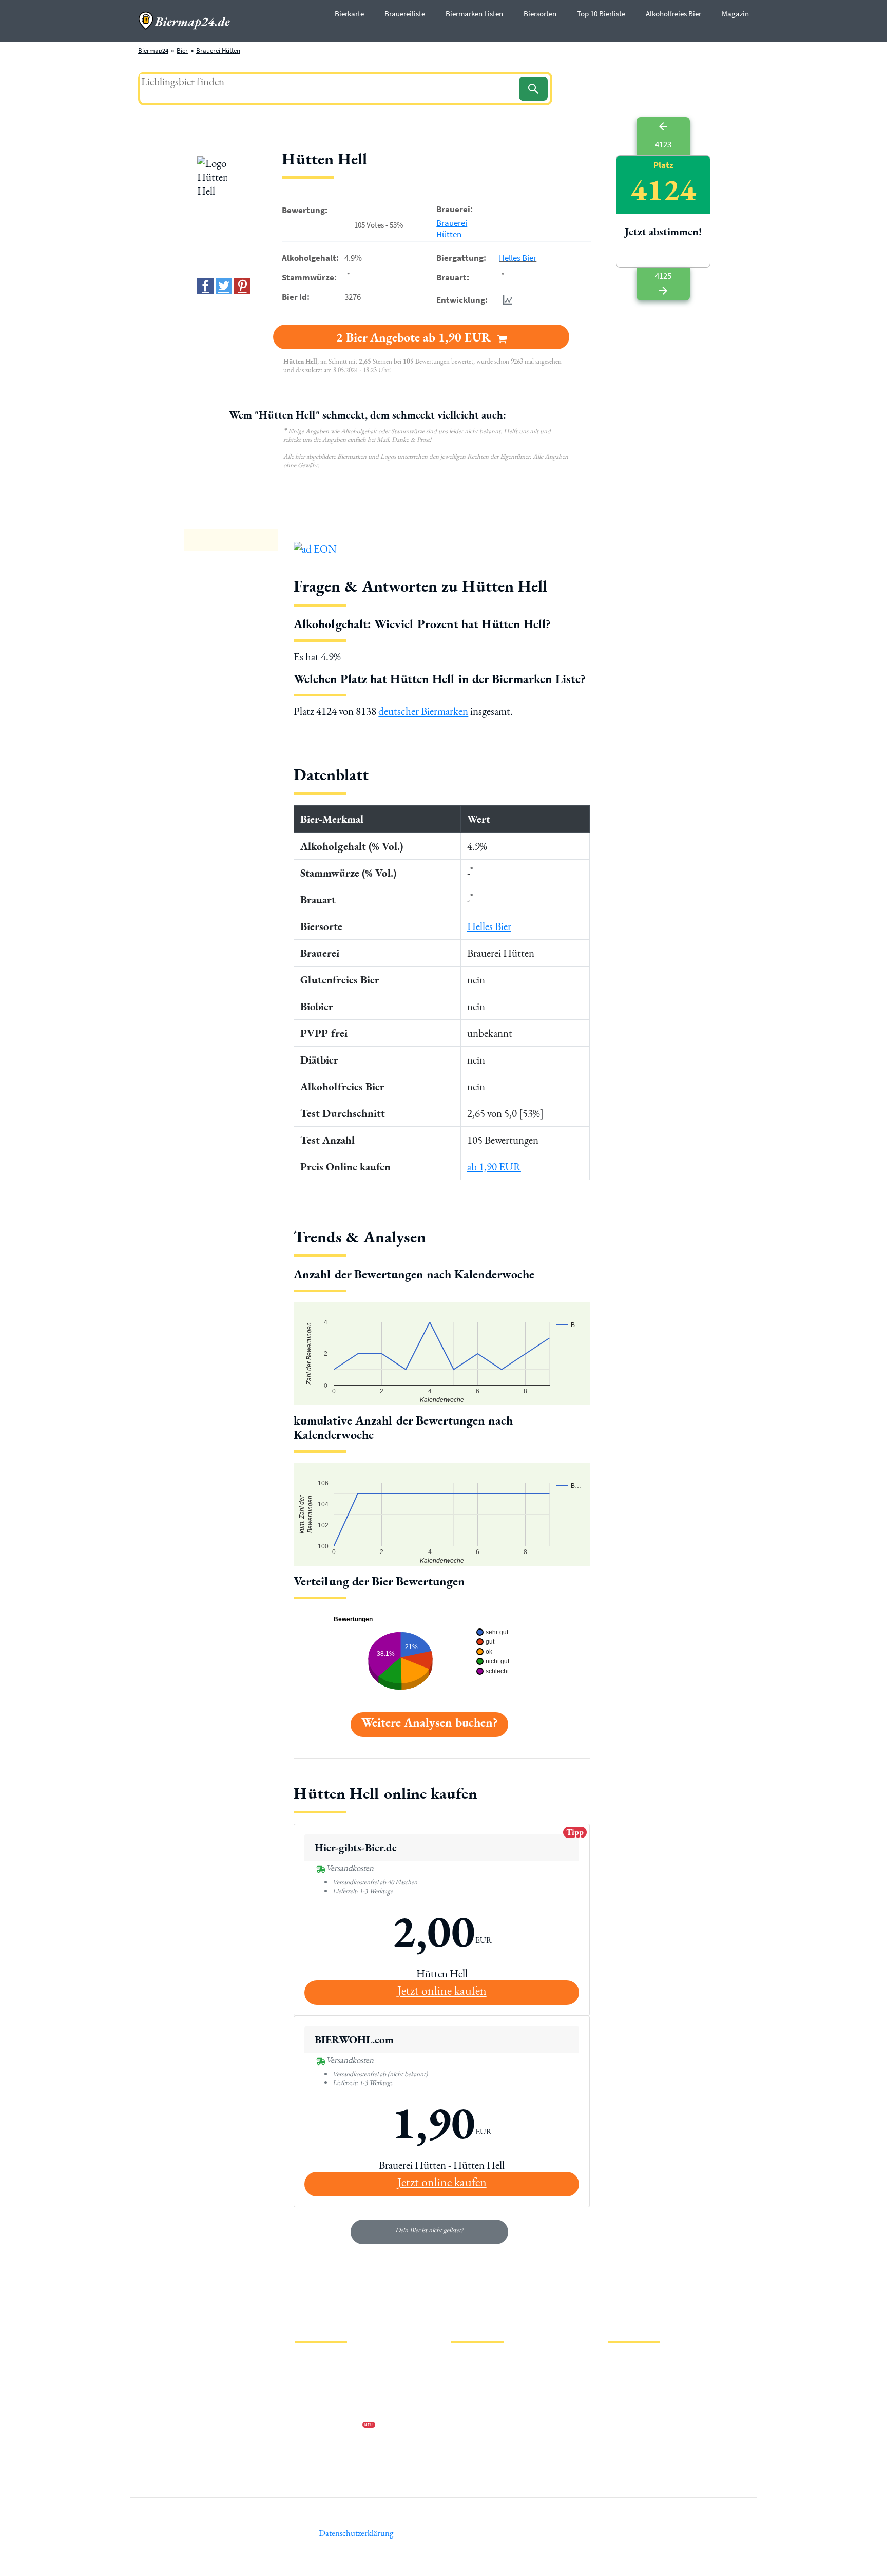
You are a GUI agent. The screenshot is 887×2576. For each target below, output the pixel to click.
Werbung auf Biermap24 (329, 2426)
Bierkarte (349, 14)
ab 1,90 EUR (494, 1167)
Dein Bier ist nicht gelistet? (429, 2230)
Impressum (310, 2377)
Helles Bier (518, 258)
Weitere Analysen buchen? (429, 1722)
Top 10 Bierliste (601, 14)
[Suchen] (533, 89)
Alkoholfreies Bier (673, 14)
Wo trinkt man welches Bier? (490, 2459)
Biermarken (468, 2393)
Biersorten (540, 14)
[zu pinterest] (242, 286)
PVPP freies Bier (473, 2426)
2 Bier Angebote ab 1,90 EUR (415, 337)
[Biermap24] (184, 21)
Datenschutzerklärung (325, 2393)
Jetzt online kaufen (442, 1990)
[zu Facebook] (205, 286)
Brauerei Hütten (218, 51)
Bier (182, 51)
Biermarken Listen (474, 14)
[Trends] (506, 300)
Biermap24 (153, 51)
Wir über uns (312, 2410)
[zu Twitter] (224, 286)
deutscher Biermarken (423, 711)
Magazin (735, 14)
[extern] (640, 2364)
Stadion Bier (468, 2410)
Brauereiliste (405, 14)
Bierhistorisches (473, 2443)
